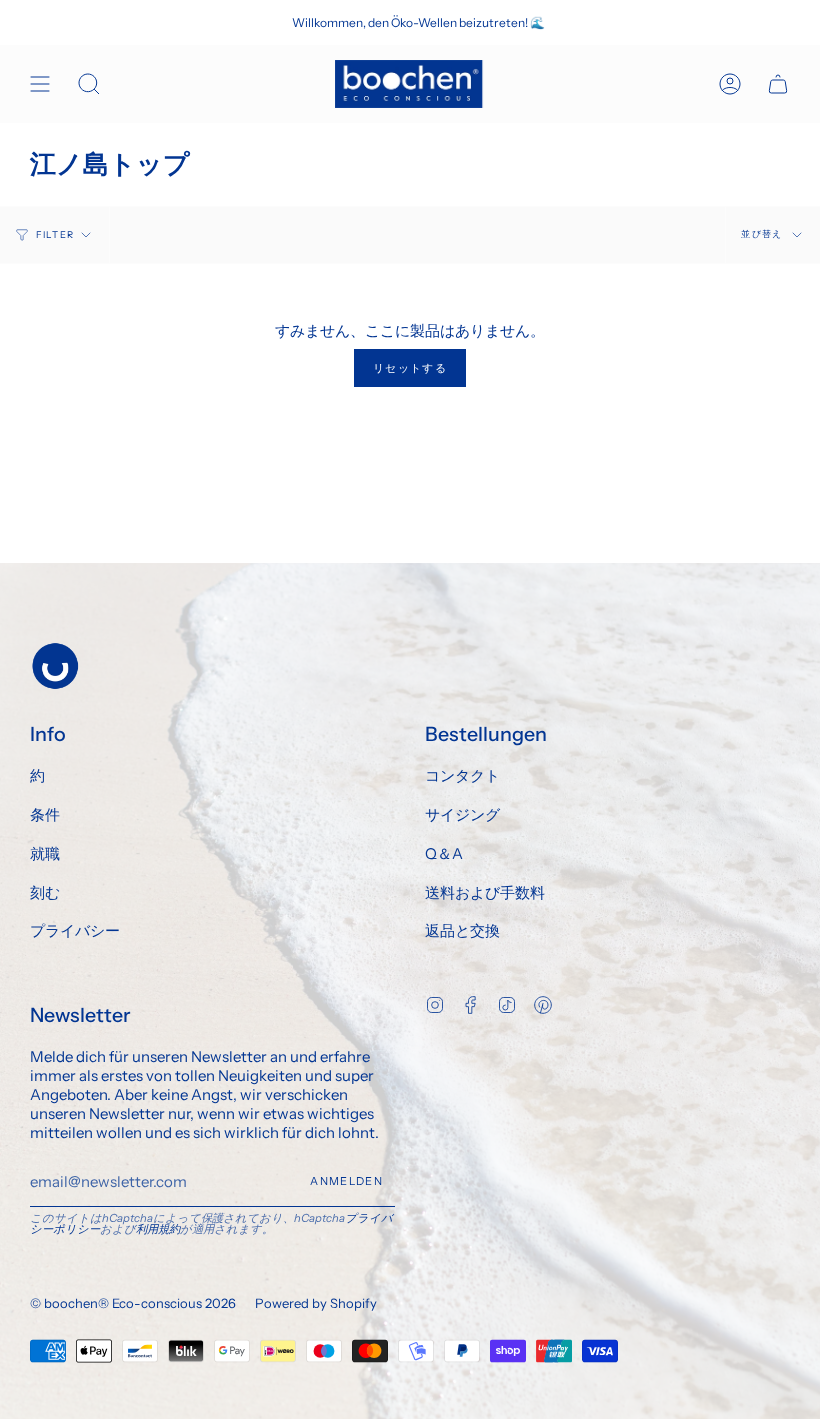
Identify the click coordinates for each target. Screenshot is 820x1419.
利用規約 (158, 1229)
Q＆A (444, 853)
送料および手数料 (485, 892)
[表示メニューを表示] (40, 84)
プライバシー (75, 930)
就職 (45, 853)
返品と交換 (462, 930)
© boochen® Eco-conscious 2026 (133, 1303)
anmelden (346, 1181)
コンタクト (462, 775)
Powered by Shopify (316, 1303)
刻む (45, 892)
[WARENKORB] (778, 84)
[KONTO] (730, 84)
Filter (55, 234)
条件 (45, 814)
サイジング (462, 814)
